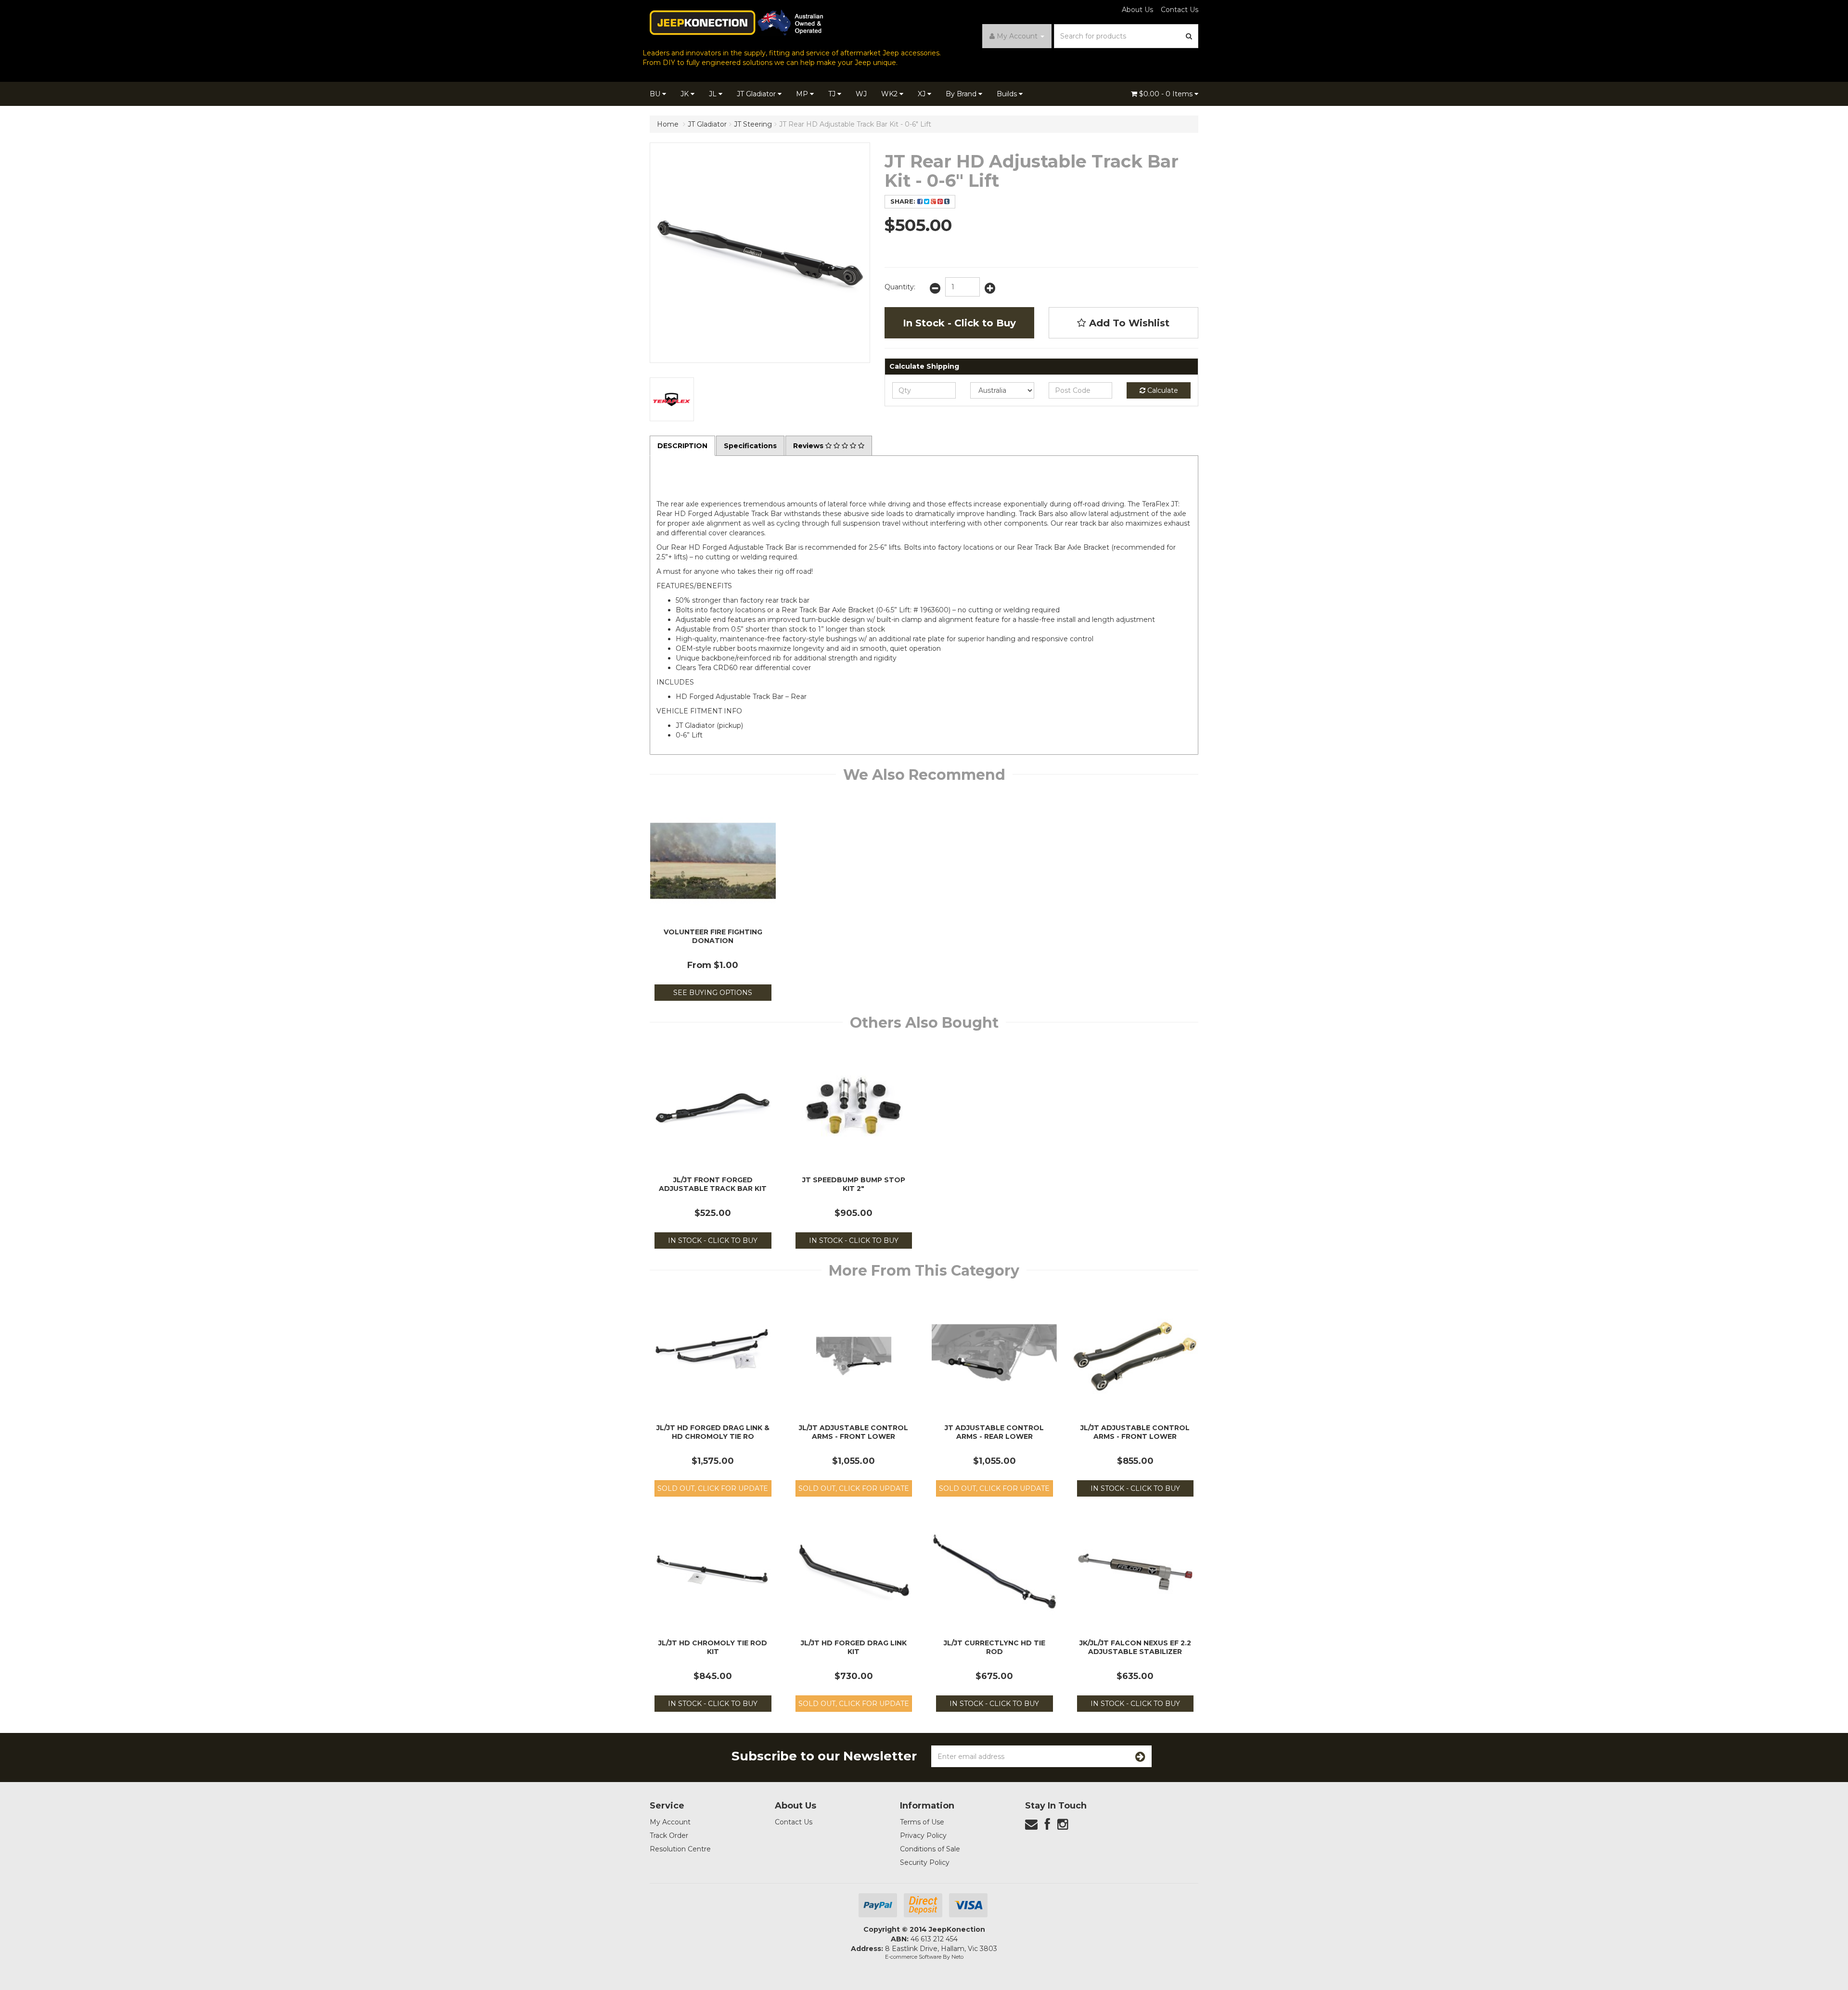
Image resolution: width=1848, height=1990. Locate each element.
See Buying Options (713, 993)
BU (656, 94)
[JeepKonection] (736, 22)
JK (686, 94)
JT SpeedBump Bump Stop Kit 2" (854, 1184)
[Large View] (672, 400)
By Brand (962, 94)
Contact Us (1180, 10)
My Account (670, 1822)
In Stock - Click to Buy (959, 323)
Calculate (1162, 390)
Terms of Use (922, 1822)
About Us (1137, 10)
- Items (1167, 94)
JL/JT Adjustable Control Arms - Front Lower (853, 1432)
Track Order (669, 1835)
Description (682, 446)
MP (803, 94)
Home (668, 124)
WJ (861, 94)
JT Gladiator (757, 94)
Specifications (750, 446)
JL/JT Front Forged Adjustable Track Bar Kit (713, 1184)
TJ (833, 94)
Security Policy (925, 1862)
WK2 (890, 94)
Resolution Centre (680, 1849)
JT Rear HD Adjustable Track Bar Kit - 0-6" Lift (855, 124)
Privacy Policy (923, 1835)
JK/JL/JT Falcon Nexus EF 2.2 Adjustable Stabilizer (1135, 1647)
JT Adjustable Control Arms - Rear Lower (994, 1432)
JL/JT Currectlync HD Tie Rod (995, 1647)
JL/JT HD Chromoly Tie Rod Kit (713, 1647)
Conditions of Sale (930, 1849)
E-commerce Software (913, 1957)
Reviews (809, 446)
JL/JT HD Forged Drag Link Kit (854, 1647)
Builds (1008, 94)
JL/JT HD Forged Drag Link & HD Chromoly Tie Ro (713, 1432)
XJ (923, 94)
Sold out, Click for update (713, 1488)
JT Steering (753, 124)
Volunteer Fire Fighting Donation (713, 936)
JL (714, 94)
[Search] (1189, 36)
